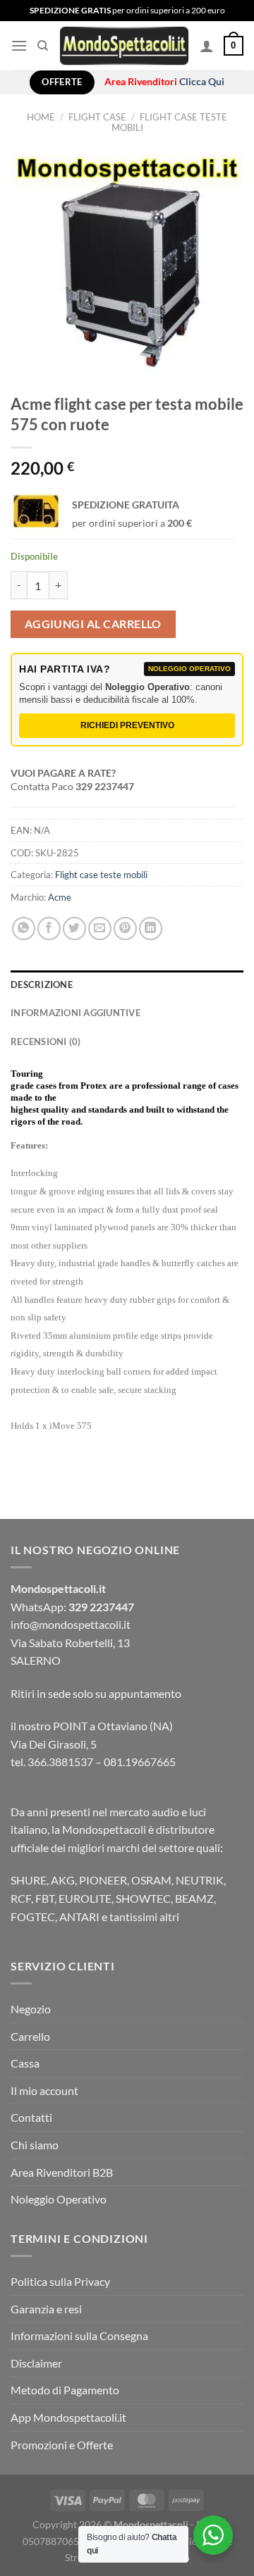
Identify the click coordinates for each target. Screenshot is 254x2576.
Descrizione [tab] (42, 984)
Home (41, 117)
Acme (60, 897)
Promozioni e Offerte (62, 2445)
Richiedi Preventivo (127, 725)
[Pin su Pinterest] (125, 929)
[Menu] (19, 45)
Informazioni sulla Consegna (79, 2336)
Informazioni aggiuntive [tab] (75, 1013)
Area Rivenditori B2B (62, 2172)
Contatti (31, 2117)
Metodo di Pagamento (65, 2390)
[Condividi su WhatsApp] (24, 929)
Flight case (97, 117)
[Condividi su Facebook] (49, 929)
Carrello (30, 2036)
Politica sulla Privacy (60, 2281)
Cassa (25, 2063)
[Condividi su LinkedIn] (151, 929)
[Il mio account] (207, 46)
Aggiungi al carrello (93, 624)
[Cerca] (43, 46)
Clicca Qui (202, 82)
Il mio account (44, 2090)
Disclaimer (36, 2363)
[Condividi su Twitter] (74, 929)
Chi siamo (35, 2145)
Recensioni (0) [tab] (46, 1042)
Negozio (31, 2009)
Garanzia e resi (46, 2309)
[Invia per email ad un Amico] (100, 929)
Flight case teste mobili (169, 122)
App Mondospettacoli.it (68, 2417)
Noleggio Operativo (59, 2199)
